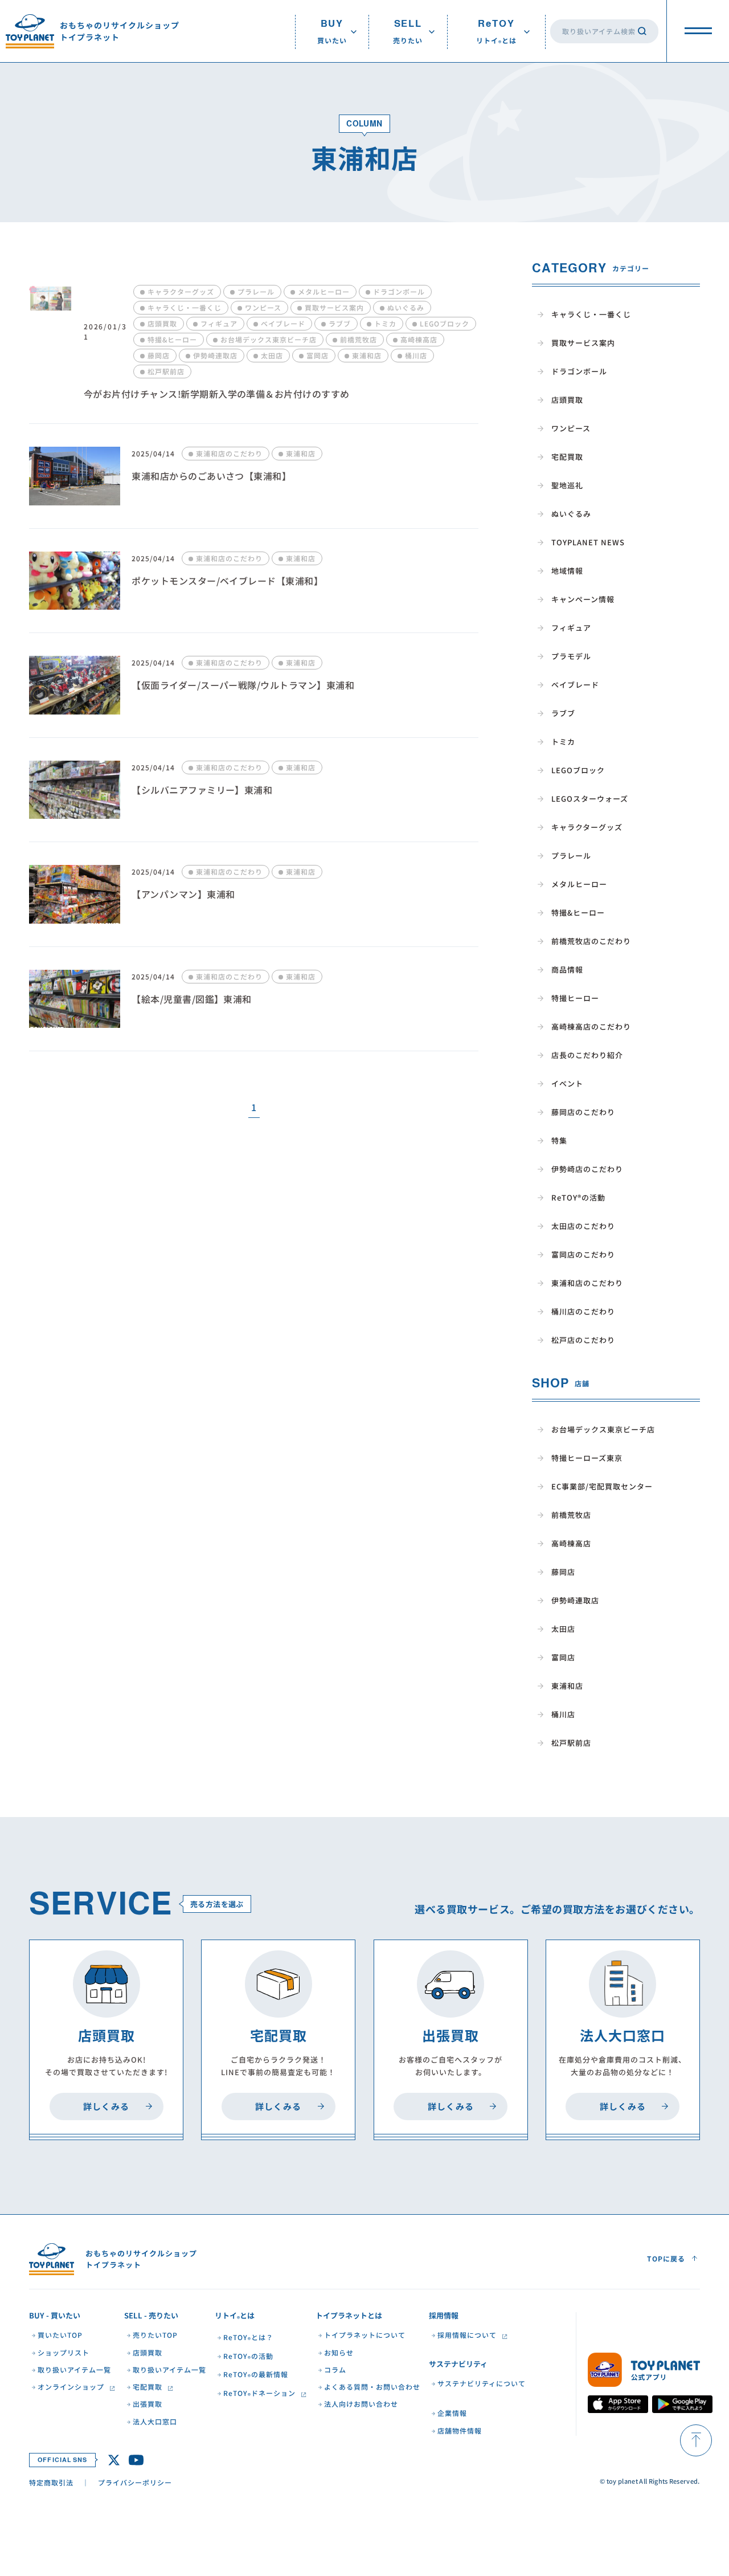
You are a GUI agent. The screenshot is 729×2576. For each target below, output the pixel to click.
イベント (567, 1083)
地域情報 (567, 571)
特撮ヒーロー (575, 998)
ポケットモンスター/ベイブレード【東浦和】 (227, 581)
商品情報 (567, 969)
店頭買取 (567, 400)
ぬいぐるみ (571, 514)
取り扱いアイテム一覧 (74, 2370)
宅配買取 (567, 457)
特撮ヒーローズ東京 (587, 1458)
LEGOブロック (578, 770)
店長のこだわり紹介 (587, 1055)
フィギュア (571, 628)
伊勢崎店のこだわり (587, 1169)
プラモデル (571, 656)
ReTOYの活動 (248, 2357)
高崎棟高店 (571, 1543)
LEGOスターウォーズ (590, 799)
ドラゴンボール (579, 371)
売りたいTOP (155, 2335)
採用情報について (467, 2335)
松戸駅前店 (571, 1743)
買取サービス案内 (583, 343)
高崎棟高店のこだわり (591, 1026)
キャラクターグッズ (587, 827)
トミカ (563, 742)
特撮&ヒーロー (578, 913)
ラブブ (563, 713)
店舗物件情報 (460, 2431)
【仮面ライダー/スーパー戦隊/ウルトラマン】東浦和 (243, 685)
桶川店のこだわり (583, 1311)
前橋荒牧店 (571, 1515)
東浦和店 (567, 1686)
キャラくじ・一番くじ (591, 314)
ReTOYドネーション (259, 2394)
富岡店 (563, 1657)
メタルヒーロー (579, 884)
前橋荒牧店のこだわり (591, 941)
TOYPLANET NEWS (588, 542)
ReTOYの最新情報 (256, 2375)
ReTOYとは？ (248, 2338)
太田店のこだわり (583, 1226)
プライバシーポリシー (135, 2482)
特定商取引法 (51, 2482)
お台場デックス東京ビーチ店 (603, 1429)
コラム (335, 2370)
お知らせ (339, 2353)
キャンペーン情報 (583, 599)
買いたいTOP (60, 2335)
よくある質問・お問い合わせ (372, 2387)
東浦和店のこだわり (587, 1283)
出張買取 (148, 2404)
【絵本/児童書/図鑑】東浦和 (192, 999)
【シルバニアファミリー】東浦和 (202, 790)
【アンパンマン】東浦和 (183, 894)
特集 (559, 1140)
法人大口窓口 (155, 2422)
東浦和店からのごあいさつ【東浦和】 (211, 476)
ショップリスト (64, 2353)
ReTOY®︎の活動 (578, 1197)
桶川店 (563, 1714)
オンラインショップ (71, 2387)
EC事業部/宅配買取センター (602, 1486)
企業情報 (452, 2413)
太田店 (563, 1629)
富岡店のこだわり (583, 1254)
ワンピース (571, 428)
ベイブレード (575, 685)
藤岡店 (563, 1572)
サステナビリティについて (482, 2383)
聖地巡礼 (567, 485)
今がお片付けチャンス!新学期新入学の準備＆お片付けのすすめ (217, 394)
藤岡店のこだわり (583, 1112)
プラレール (571, 856)
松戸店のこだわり (583, 1340)
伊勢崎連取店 (575, 1600)
